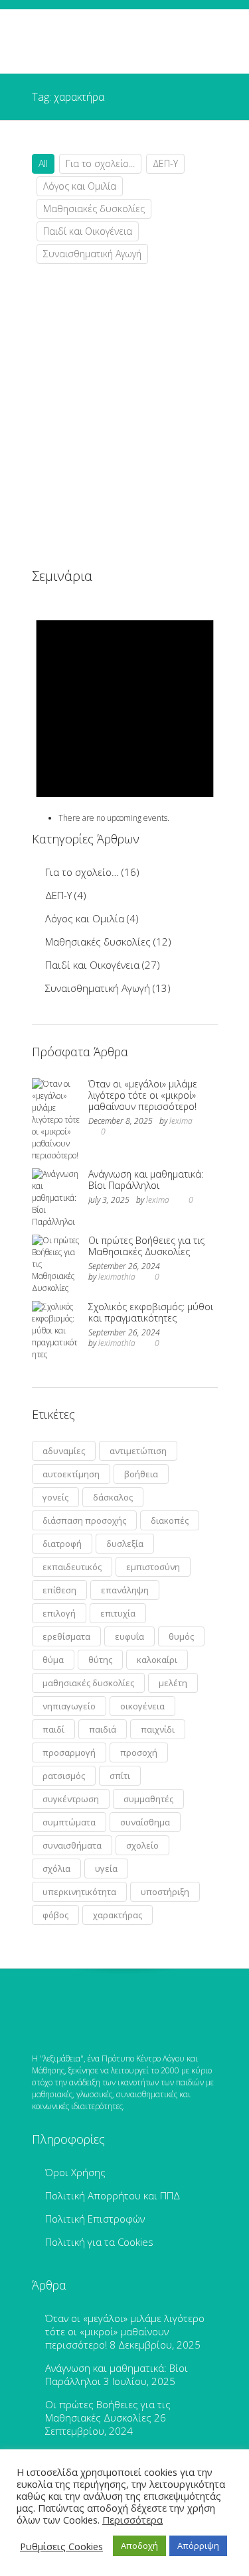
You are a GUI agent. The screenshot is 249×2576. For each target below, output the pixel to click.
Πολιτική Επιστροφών (95, 2219)
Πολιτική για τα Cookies (99, 2242)
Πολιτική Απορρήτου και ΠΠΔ (113, 2195)
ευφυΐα (129, 1636)
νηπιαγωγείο (69, 1706)
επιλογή (59, 1613)
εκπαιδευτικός (72, 1567)
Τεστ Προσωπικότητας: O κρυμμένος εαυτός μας (136, 443)
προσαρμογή (69, 1752)
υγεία (106, 1869)
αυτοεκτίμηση (71, 1474)
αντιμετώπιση (138, 1451)
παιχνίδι (158, 1729)
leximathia (117, 1277)
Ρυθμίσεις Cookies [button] (61, 2546)
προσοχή (139, 1752)
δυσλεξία (125, 1544)
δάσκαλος (113, 1497)
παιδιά (103, 1729)
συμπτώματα (69, 1822)
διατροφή (62, 1544)
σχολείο (142, 1845)
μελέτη (173, 1683)
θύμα (53, 1660)
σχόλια (56, 1869)
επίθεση (59, 1590)
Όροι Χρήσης (75, 2172)
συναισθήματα (72, 1845)
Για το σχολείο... (100, 163)
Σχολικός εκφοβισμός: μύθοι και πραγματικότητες (151, 1312)
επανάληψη (125, 1590)
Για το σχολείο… (82, 872)
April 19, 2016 (83, 517)
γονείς (55, 1497)
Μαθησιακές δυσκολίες (94, 209)
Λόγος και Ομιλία (80, 186)
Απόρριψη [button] (198, 2545)
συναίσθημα (145, 1822)
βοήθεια (141, 1474)
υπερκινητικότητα (79, 1892)
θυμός (181, 1636)
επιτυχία (118, 1613)
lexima (181, 1121)
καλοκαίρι (157, 1660)
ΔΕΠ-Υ (165, 163)
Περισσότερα (132, 2520)
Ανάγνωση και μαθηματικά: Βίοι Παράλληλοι (146, 1180)
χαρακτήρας (118, 1915)
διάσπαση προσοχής (84, 1520)
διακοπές (170, 1520)
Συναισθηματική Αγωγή (92, 254)
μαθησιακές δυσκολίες (88, 1683)
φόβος (55, 1915)
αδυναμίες (64, 1451)
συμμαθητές (148, 1799)
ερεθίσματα (66, 1636)
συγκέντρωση (71, 1799)
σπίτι (120, 1776)
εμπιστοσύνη (153, 1567)
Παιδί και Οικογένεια (88, 231)
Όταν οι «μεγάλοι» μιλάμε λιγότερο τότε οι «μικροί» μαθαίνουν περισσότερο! (143, 1095)
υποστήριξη (165, 1892)
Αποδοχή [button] (139, 2545)
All (43, 163)
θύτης (100, 1660)
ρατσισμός (64, 1776)
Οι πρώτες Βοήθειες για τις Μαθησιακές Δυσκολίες (146, 1246)
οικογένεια (142, 1706)
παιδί (53, 1729)
